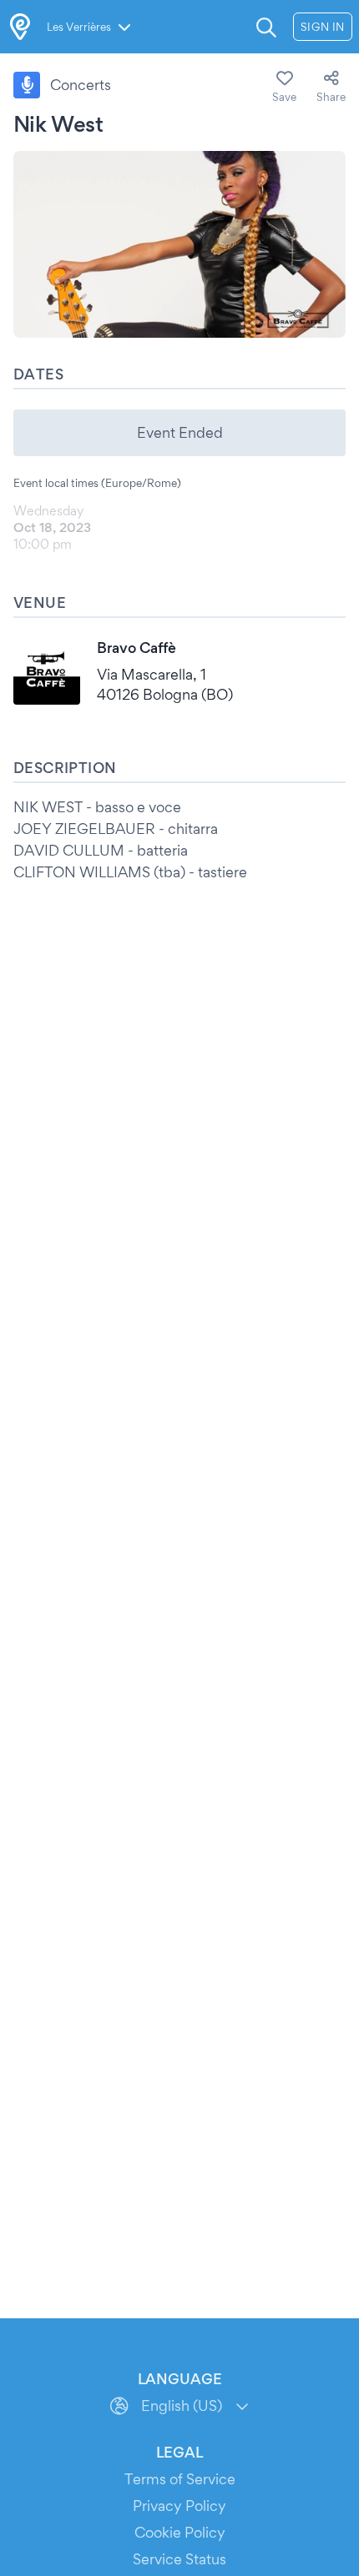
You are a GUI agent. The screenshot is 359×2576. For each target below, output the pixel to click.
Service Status (179, 2559)
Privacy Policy (179, 2506)
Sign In (323, 27)
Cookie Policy (180, 2532)
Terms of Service (180, 2479)
